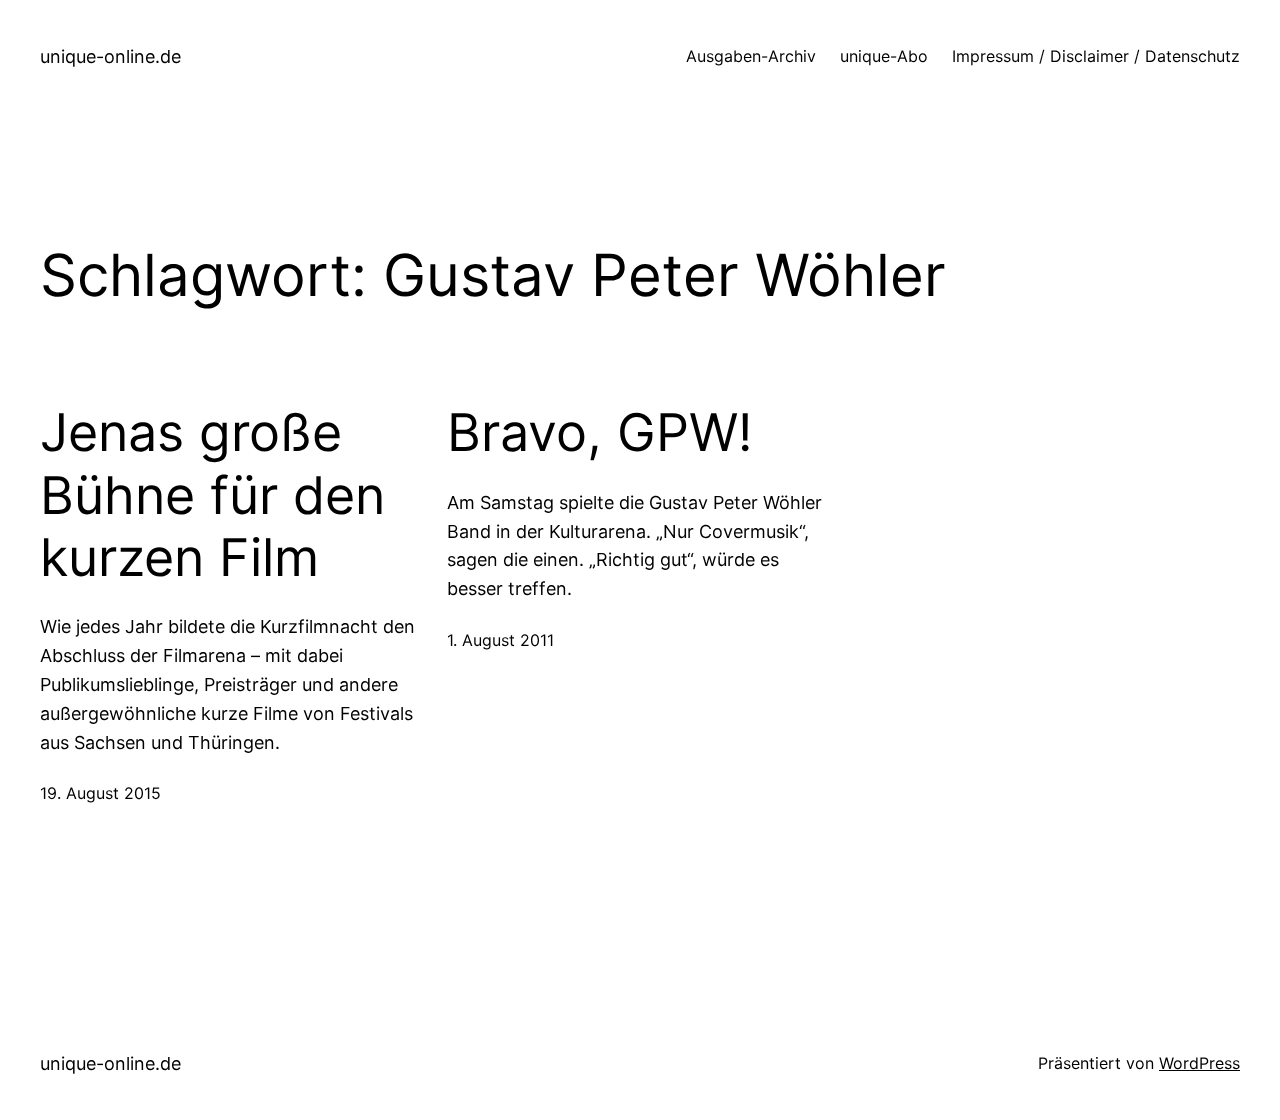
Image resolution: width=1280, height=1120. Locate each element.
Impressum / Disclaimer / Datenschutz (1096, 56)
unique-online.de (110, 56)
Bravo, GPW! (599, 433)
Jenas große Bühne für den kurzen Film (212, 495)
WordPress (1199, 1063)
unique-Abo (884, 56)
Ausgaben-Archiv (751, 56)
